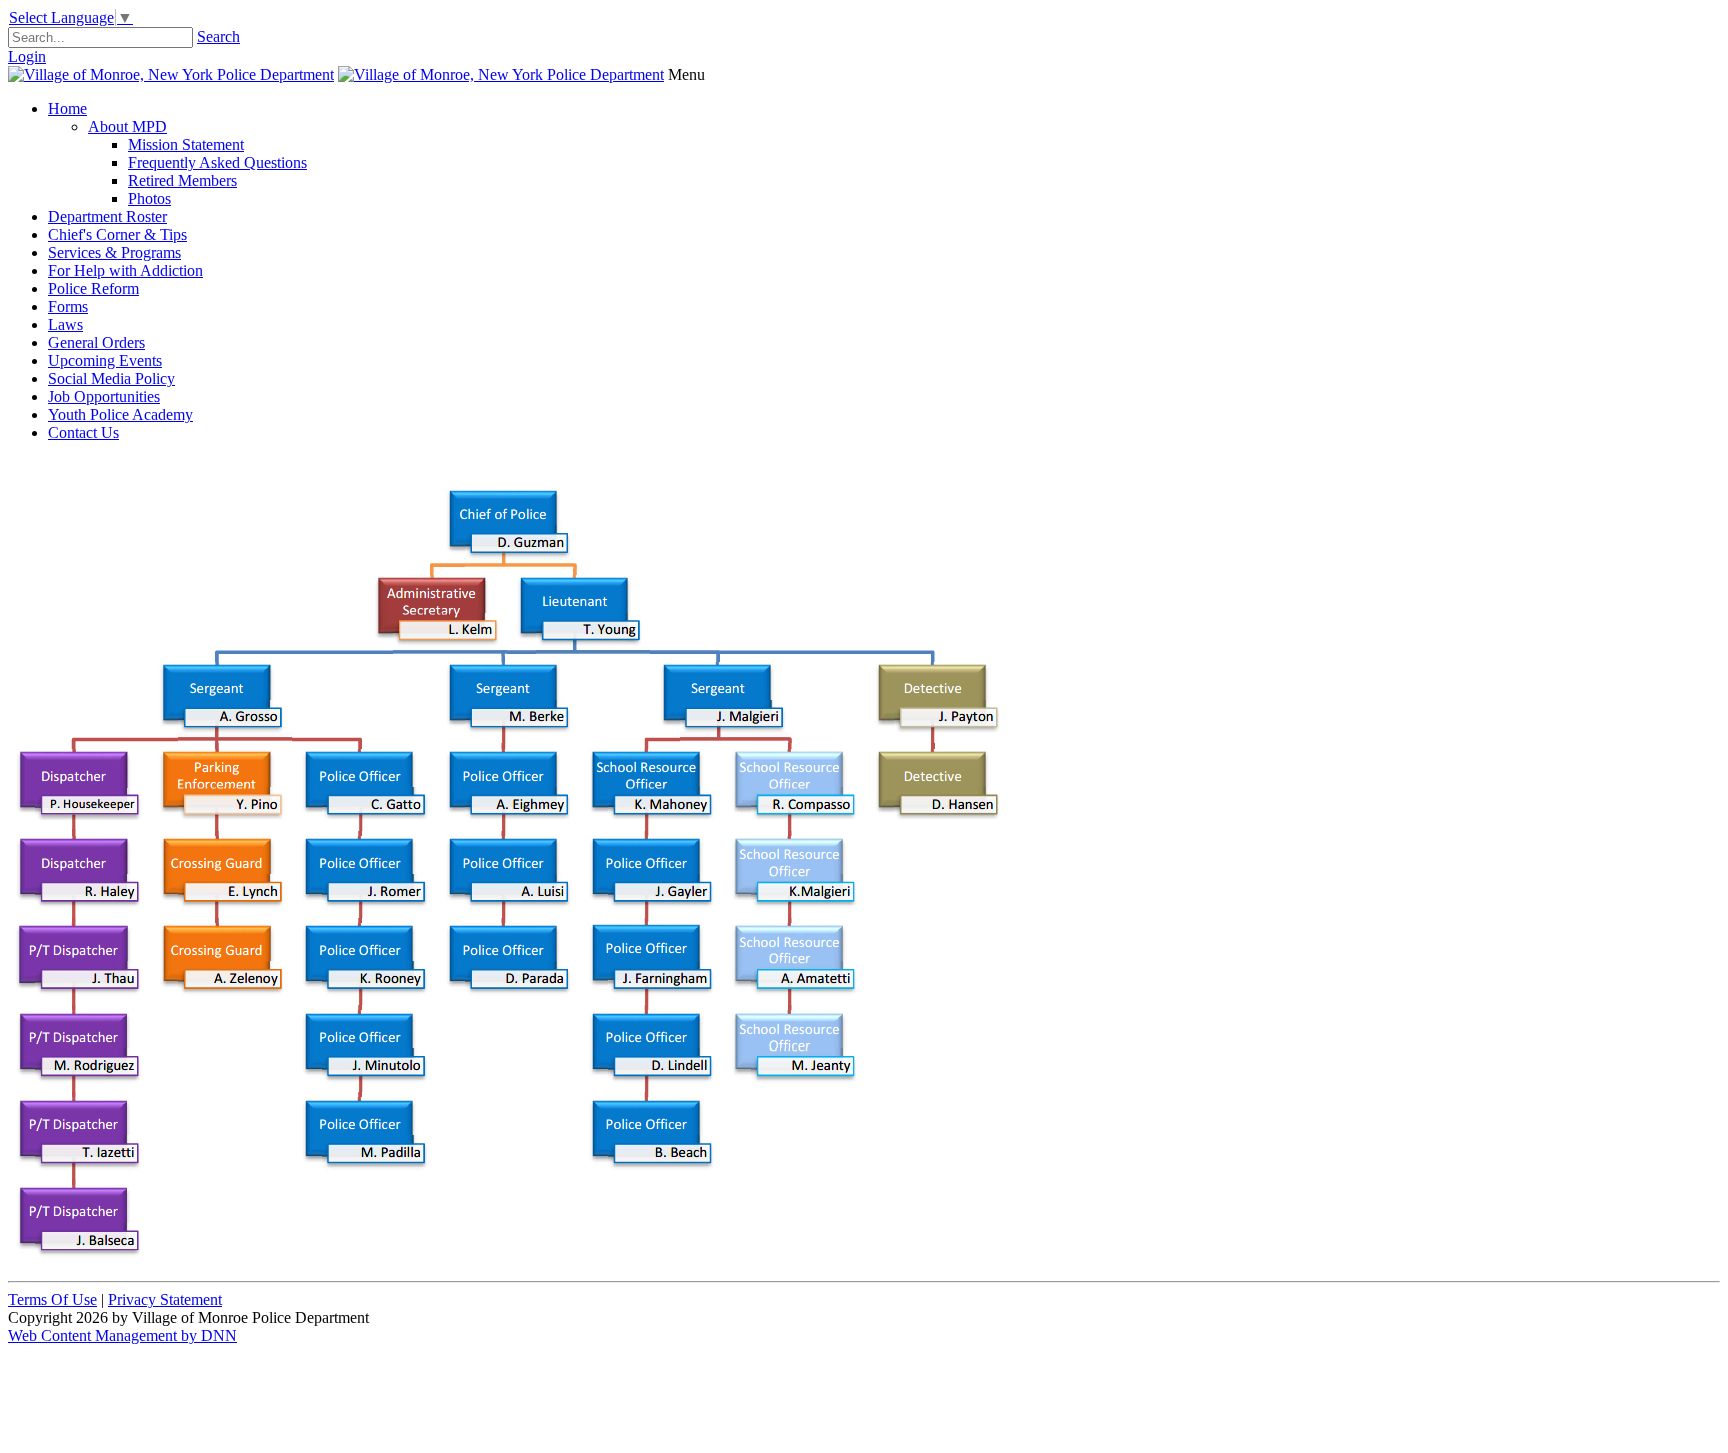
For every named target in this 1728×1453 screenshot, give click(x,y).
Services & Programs (114, 252)
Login (27, 56)
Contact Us (83, 432)
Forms (68, 306)
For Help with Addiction (125, 270)
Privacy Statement (165, 1299)
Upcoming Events (105, 360)
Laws (65, 324)
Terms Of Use (52, 1299)
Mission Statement (186, 144)
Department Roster (107, 216)
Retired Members (182, 180)
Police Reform (93, 288)
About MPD (127, 126)
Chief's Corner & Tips (117, 234)
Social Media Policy (111, 378)
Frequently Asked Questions (217, 162)
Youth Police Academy (120, 414)
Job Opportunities (104, 396)
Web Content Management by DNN (122, 1335)
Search (218, 36)
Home (67, 108)
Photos (149, 198)
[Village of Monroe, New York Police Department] (171, 74)
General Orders (96, 342)
